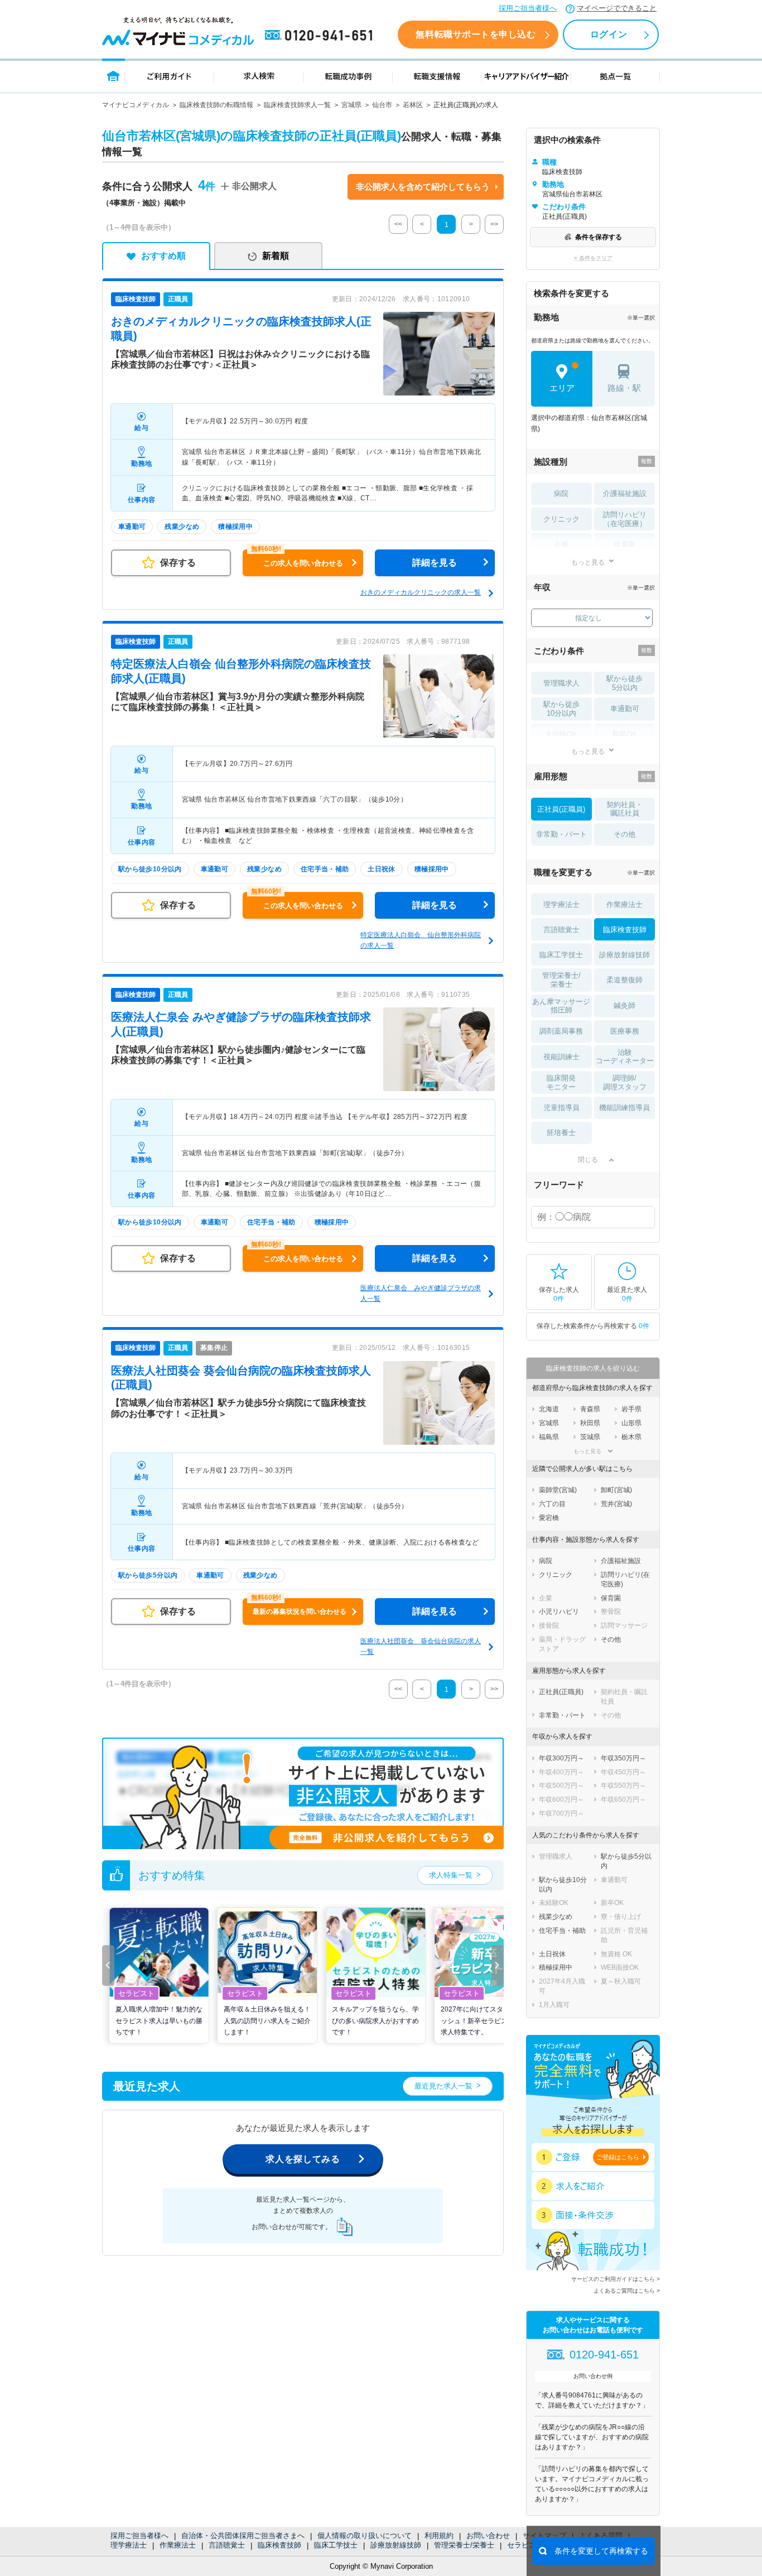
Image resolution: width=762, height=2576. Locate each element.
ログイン (609, 34)
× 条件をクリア (593, 258)
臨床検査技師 (279, 2545)
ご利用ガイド (170, 76)
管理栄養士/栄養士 (464, 2545)
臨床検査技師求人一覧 (297, 105)
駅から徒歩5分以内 (624, 683)
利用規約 (439, 2536)
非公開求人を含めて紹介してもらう (423, 187)
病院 (561, 493)
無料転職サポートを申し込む (476, 34)
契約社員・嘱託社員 (624, 809)
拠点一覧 (616, 76)
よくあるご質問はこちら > (627, 2291)
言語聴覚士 (227, 2545)
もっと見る (588, 562)
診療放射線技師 (396, 2545)
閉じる (588, 1160)
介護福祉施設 (625, 493)
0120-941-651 (321, 36)
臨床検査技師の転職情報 (216, 105)
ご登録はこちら (618, 2157)
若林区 (413, 105)
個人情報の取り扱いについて (365, 2536)
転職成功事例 (348, 76)
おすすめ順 (163, 256)
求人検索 (259, 76)
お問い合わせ (488, 2536)
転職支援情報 (437, 76)
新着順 (276, 256)
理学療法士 (129, 2545)
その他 (624, 834)
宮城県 (351, 105)
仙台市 (382, 105)
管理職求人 (561, 683)
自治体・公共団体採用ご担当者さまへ (243, 2536)
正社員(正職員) (561, 809)
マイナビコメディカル (136, 105)
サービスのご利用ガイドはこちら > (616, 2279)
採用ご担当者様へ (528, 8)
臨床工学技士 (336, 2545)
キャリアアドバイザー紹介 (527, 76)
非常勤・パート (561, 834)
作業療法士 (178, 2545)
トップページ (114, 76)
